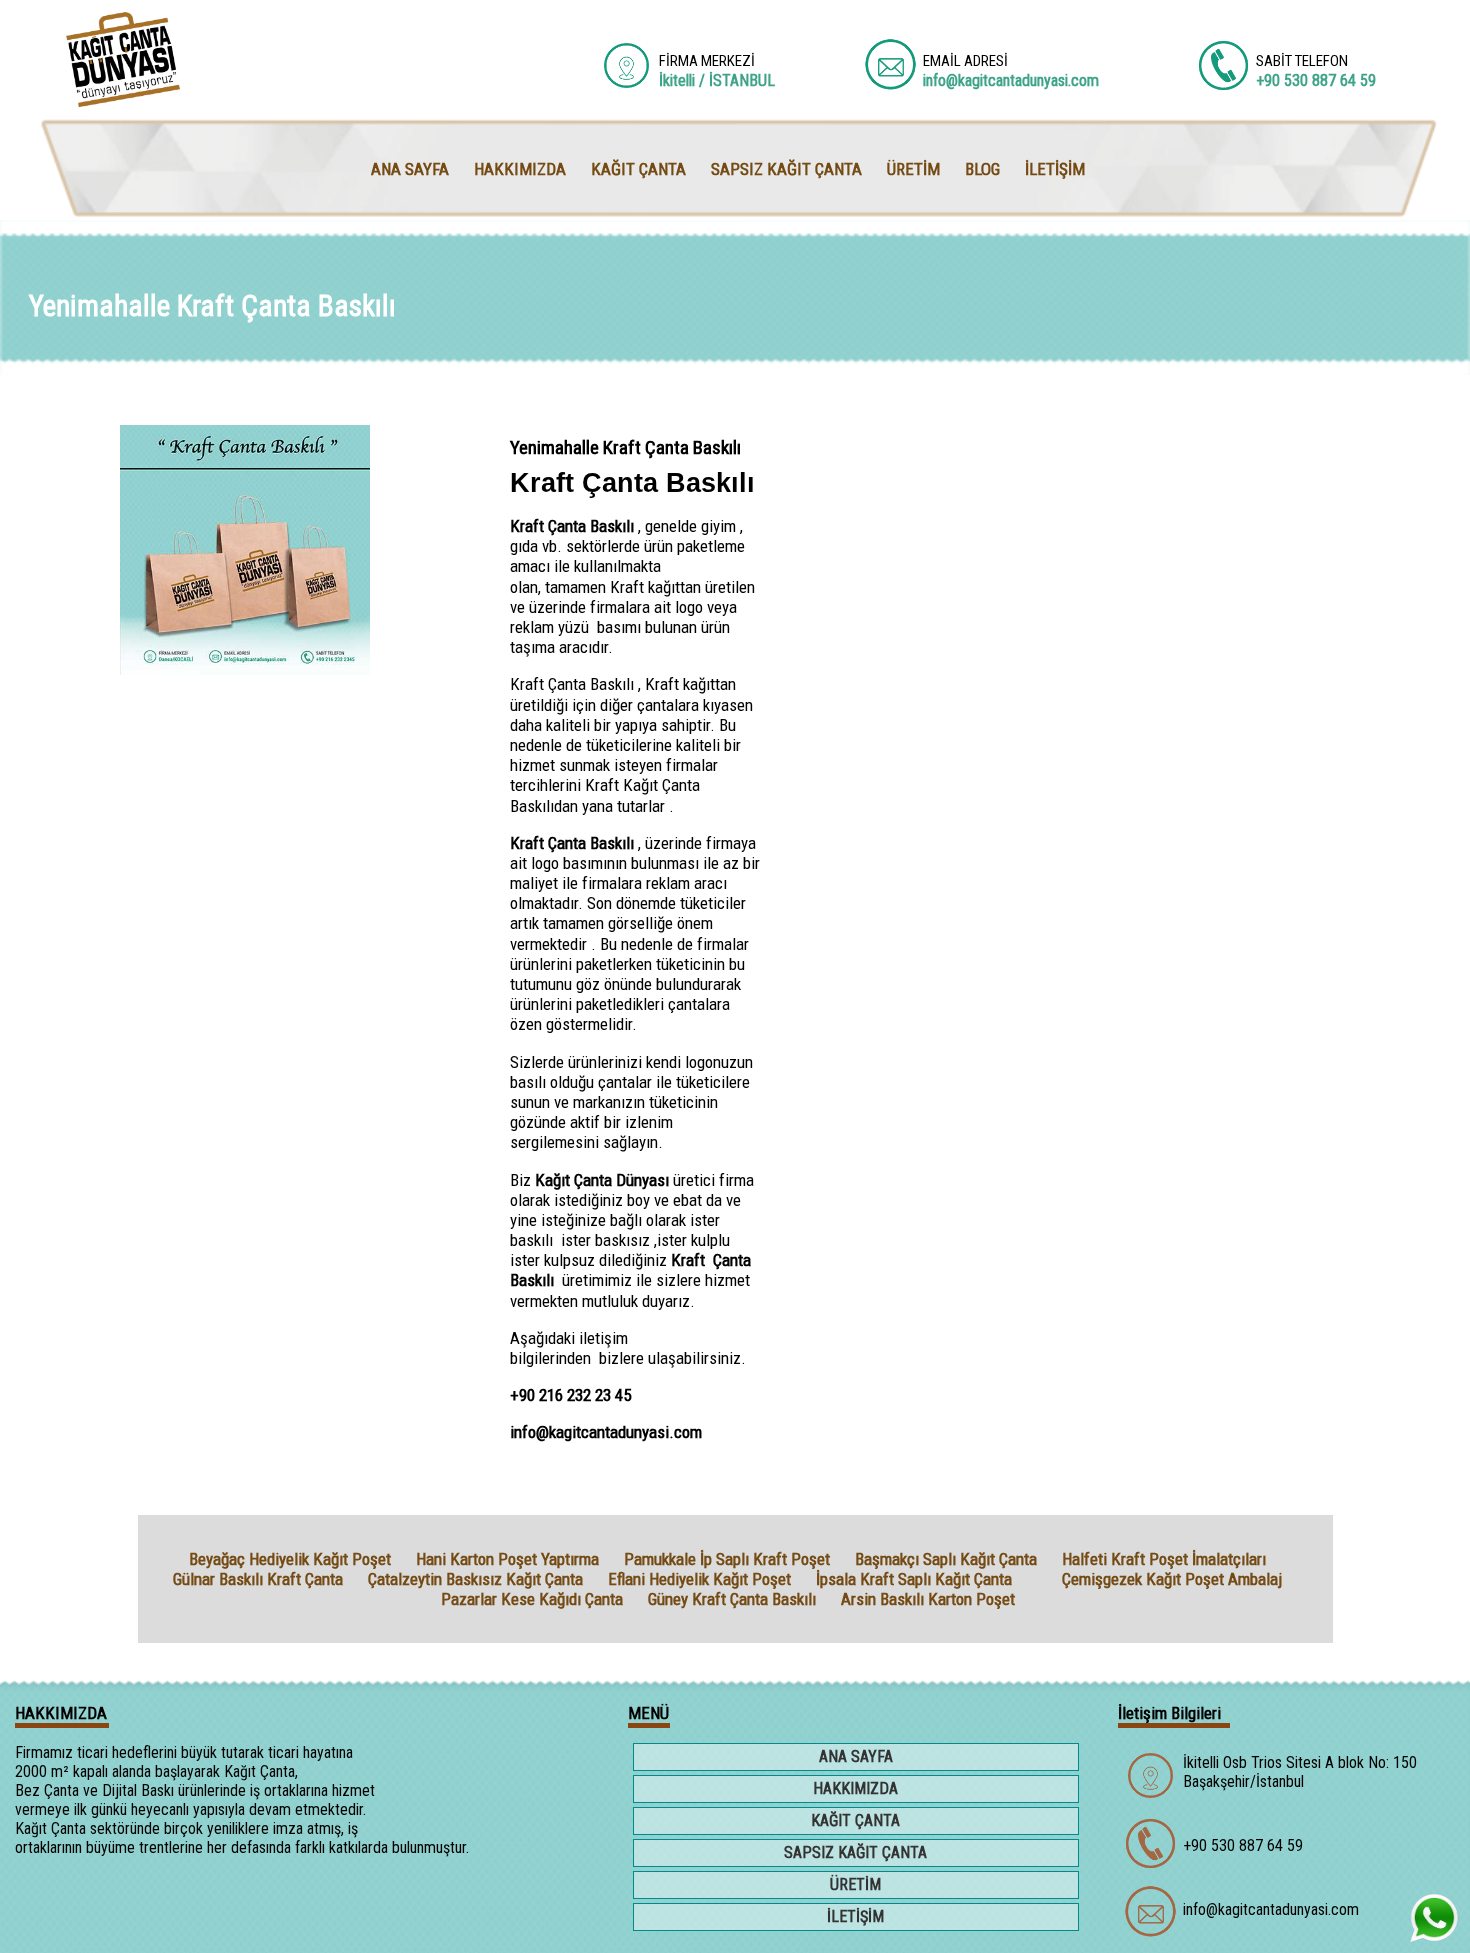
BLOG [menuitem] (982, 169)
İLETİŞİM (855, 1916)
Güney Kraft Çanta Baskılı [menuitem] (732, 1599)
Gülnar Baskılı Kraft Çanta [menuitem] (258, 1579)
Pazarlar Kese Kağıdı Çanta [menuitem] (532, 1599)
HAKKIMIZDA (855, 1788)
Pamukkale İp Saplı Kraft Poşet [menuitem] (727, 1559)
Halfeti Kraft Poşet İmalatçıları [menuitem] (1164, 1559)
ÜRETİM (855, 1884)
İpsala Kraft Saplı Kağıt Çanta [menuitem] (914, 1579)
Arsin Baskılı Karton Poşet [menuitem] (928, 1599)
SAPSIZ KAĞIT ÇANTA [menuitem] (786, 169)
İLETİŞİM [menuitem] (1055, 169)
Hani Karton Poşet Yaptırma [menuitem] (507, 1559)
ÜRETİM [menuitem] (913, 169)
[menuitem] (1037, 1579)
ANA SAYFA (856, 1756)
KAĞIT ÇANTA (855, 1820)
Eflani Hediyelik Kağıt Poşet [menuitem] (699, 1579)
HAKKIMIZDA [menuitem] (520, 169)
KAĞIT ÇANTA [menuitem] (638, 169)
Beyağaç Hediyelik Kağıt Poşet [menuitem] (290, 1559)
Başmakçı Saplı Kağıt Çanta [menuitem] (946, 1559)
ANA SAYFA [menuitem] (410, 169)
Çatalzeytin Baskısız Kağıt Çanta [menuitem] (475, 1579)
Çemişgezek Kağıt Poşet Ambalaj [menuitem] (1172, 1579)
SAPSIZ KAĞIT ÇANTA (855, 1852)
